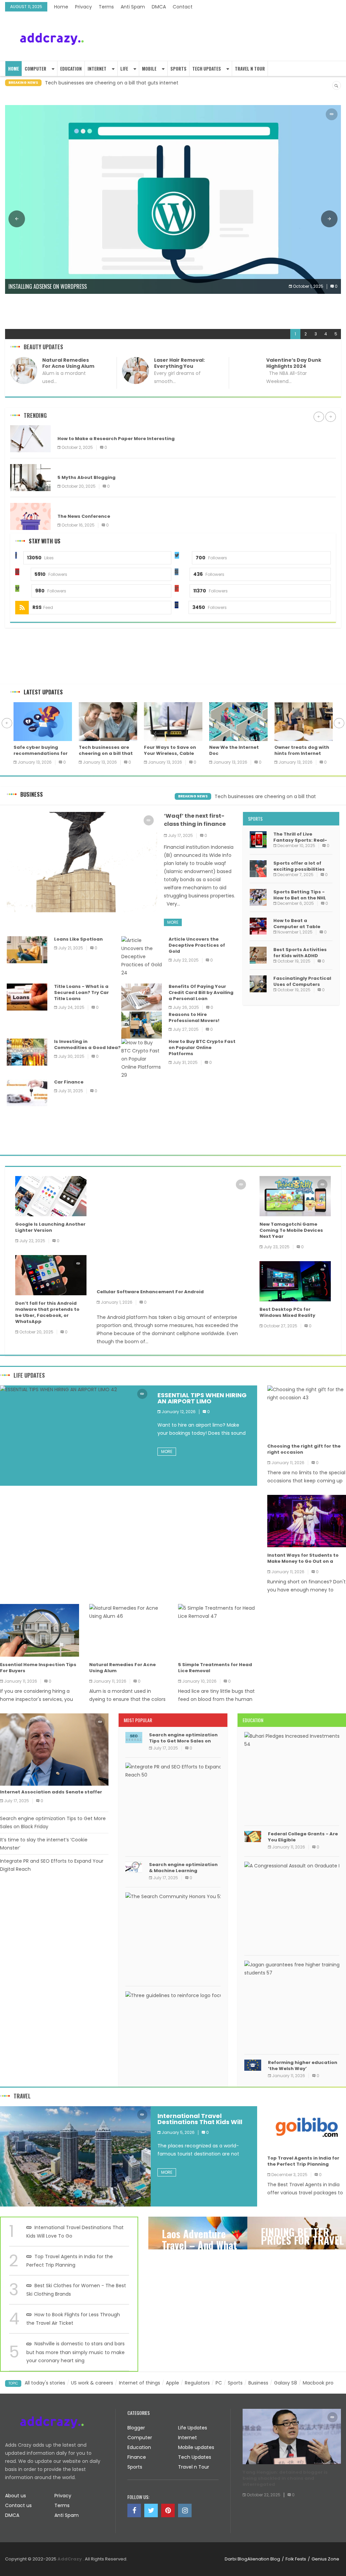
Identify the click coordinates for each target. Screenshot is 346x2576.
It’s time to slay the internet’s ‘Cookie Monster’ (44, 1844)
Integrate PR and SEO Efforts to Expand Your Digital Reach (52, 1865)
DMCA (159, 7)
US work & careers (92, 2383)
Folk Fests (296, 2559)
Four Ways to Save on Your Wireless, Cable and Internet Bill (114, 83)
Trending (35, 415)
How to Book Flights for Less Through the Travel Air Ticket (73, 2319)
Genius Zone (325, 2559)
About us (16, 2496)
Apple (172, 2383)
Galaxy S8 (286, 2383)
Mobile (149, 69)
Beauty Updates (43, 347)
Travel (22, 2096)
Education (71, 69)
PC (219, 2383)
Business (32, 794)
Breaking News (23, 83)
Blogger (69, 468)
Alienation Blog (264, 2559)
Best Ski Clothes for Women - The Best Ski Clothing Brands (76, 2290)
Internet (97, 69)
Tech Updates (207, 69)
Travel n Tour (250, 69)
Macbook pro (318, 2383)
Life (124, 69)
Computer (35, 69)
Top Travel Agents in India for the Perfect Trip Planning (70, 2261)
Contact (183, 7)
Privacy (83, 7)
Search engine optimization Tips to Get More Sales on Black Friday (53, 1822)
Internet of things (140, 2383)
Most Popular (138, 1720)
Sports (178, 69)
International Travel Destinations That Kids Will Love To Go (75, 2232)
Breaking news (193, 796)
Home (61, 7)
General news (74, 506)
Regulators (197, 2383)
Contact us (18, 2505)
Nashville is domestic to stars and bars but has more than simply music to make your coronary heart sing (76, 2352)
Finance (137, 2457)
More (173, 922)
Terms (106, 7)
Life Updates (29, 1375)
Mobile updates (196, 2447)
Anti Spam (133, 7)
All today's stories (45, 2383)
